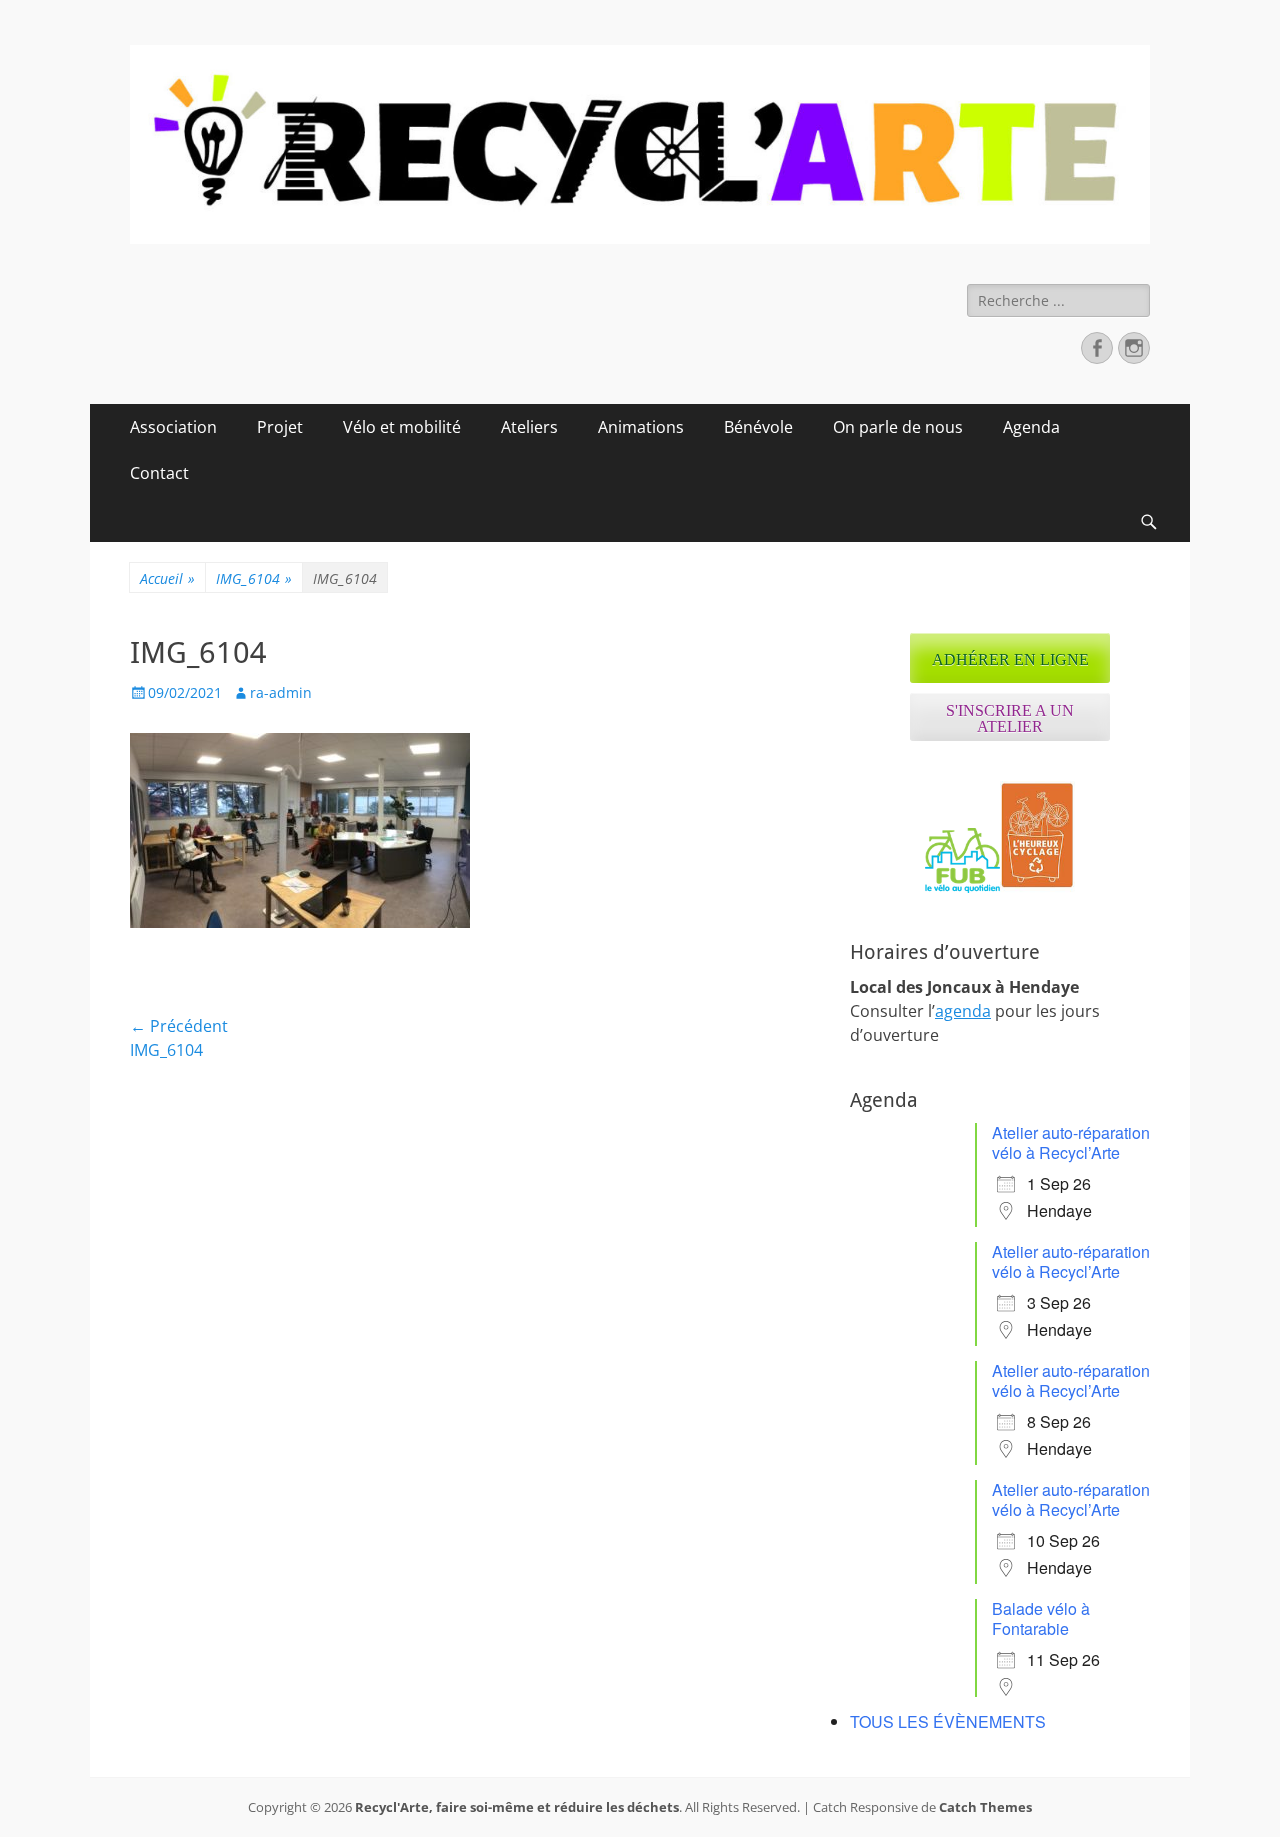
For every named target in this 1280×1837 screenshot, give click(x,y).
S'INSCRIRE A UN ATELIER (1010, 718)
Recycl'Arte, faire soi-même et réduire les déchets (517, 1807)
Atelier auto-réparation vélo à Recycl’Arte (1071, 1142)
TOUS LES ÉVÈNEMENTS (948, 1721)
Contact (159, 473)
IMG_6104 (254, 578)
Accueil (167, 578)
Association (173, 427)
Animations (641, 427)
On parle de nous (898, 427)
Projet (280, 427)
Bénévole (758, 427)
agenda (963, 1011)
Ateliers (529, 427)
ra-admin (281, 692)
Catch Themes (985, 1807)
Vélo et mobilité (402, 427)
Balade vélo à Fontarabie (1041, 1618)
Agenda (1031, 427)
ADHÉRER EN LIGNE (1010, 659)
